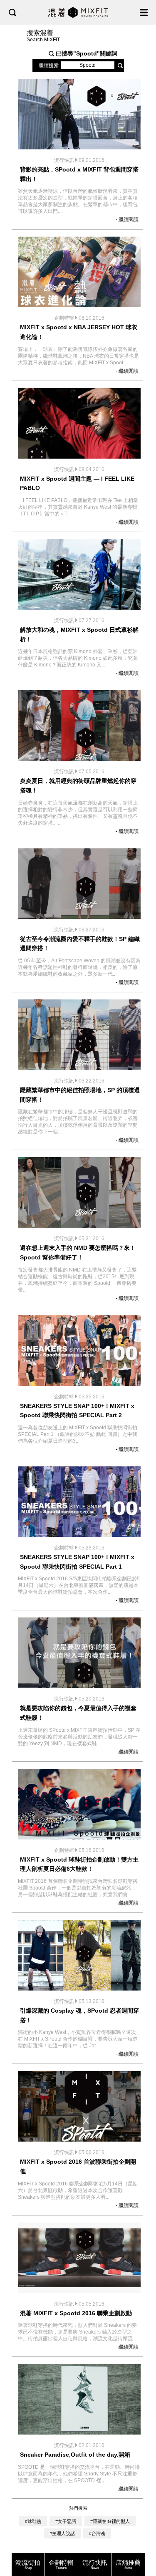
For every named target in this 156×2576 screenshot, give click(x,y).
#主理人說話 (62, 2533)
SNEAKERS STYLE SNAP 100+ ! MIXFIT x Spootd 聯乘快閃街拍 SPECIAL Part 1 (77, 1562)
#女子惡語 (66, 2521)
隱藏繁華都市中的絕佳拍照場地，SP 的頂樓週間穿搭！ (80, 1095)
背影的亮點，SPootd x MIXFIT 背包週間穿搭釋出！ (79, 174)
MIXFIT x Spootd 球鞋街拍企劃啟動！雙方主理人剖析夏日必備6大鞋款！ (79, 1864)
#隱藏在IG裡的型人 (110, 2521)
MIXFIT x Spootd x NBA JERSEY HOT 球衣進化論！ (79, 332)
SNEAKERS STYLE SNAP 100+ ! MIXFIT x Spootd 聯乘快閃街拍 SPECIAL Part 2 (77, 1411)
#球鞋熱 (33, 2521)
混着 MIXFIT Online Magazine (78, 12)
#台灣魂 (97, 2533)
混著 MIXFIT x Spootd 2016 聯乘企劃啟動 (76, 2313)
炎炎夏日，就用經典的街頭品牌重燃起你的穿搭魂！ (78, 786)
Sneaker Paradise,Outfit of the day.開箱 (75, 2455)
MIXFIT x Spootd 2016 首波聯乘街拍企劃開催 (78, 2166)
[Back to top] (141, 2543)
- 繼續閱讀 (127, 220)
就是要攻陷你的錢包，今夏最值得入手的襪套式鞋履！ (78, 1713)
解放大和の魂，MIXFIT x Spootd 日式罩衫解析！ (79, 635)
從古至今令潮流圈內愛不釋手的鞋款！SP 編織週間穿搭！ (80, 944)
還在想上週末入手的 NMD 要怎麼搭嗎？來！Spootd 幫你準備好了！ (78, 1253)
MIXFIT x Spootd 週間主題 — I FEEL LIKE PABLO (77, 483)
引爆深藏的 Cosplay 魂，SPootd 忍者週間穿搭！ (79, 2015)
